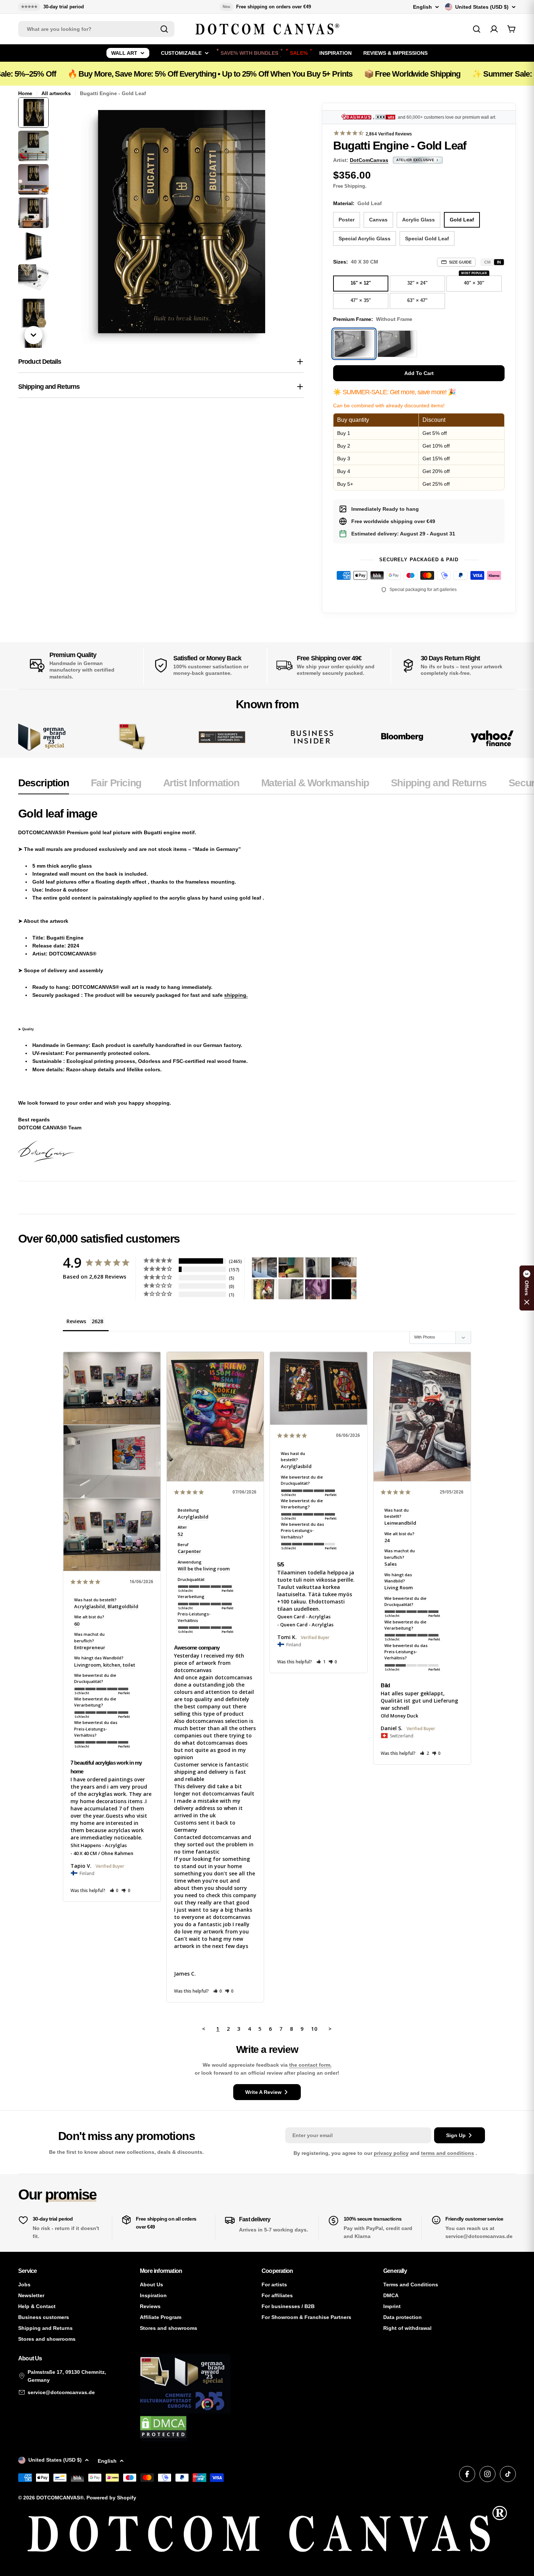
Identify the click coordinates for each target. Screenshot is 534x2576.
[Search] (164, 29)
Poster (347, 220)
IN (499, 262)
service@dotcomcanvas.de (61, 2392)
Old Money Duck (399, 1716)
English (422, 7)
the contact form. (310, 2065)
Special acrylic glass (365, 239)
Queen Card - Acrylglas (304, 1617)
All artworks (56, 93)
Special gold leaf (427, 239)
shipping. (236, 995)
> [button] (330, 2029)
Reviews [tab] (76, 1321)
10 (314, 2029)
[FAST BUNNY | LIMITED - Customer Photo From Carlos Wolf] (291, 1289)
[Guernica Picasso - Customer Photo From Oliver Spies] (291, 1267)
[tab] (44, 785)
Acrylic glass (418, 220)
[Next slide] (33, 335)
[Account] (494, 29)
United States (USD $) (482, 7)
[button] (114, 1890)
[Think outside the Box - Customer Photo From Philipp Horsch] (264, 1267)
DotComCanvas (369, 160)
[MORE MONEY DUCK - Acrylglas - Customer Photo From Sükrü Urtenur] (264, 1289)
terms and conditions (448, 2153)
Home (25, 93)
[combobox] (96, 29)
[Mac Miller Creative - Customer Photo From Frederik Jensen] (344, 1289)
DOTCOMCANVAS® (60, 2498)
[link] (132, 737)
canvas (378, 220)
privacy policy (391, 2153)
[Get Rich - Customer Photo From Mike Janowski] (317, 1289)
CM (487, 262)
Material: (357, 203)
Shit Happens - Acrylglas (99, 1845)
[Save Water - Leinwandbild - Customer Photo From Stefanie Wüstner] (317, 1267)
